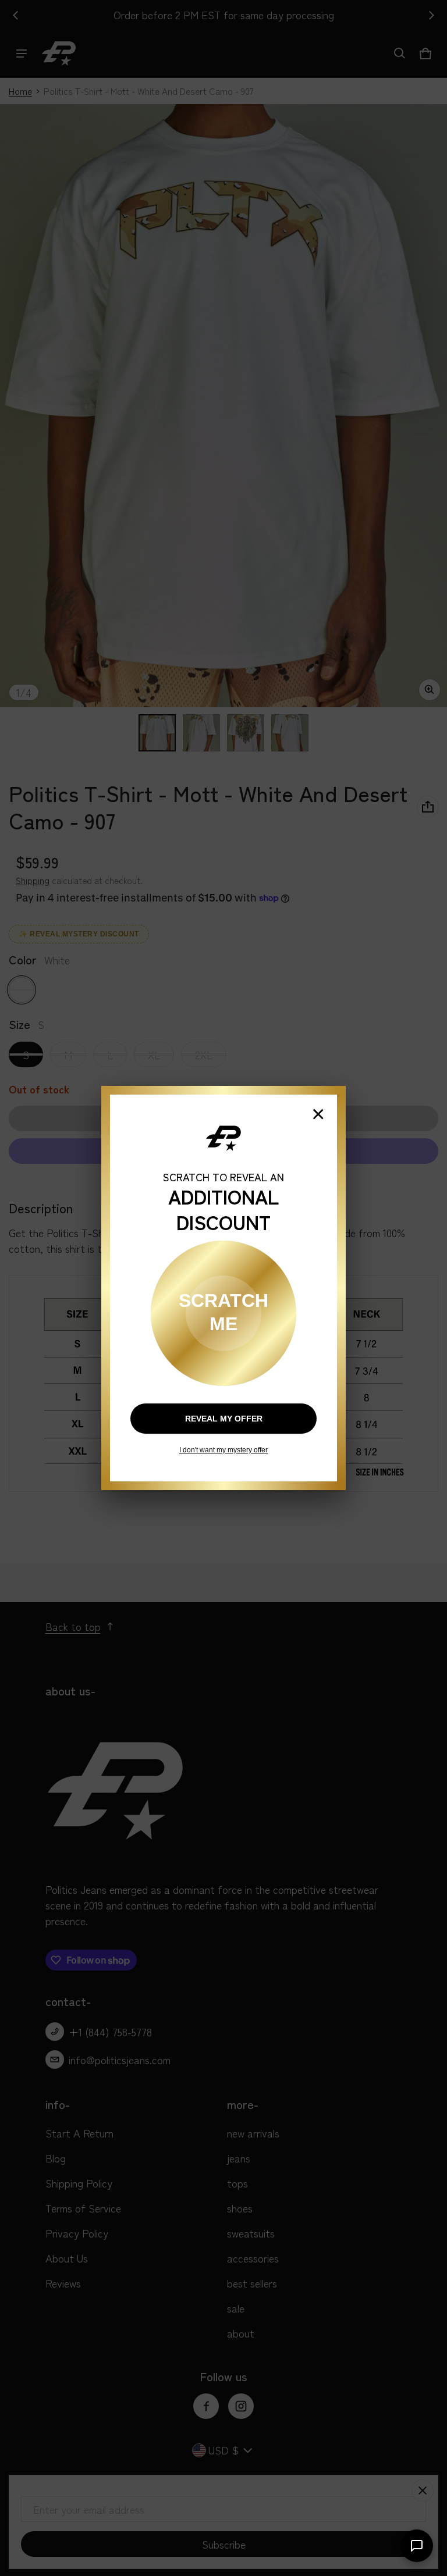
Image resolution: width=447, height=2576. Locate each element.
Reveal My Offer (224, 1419)
